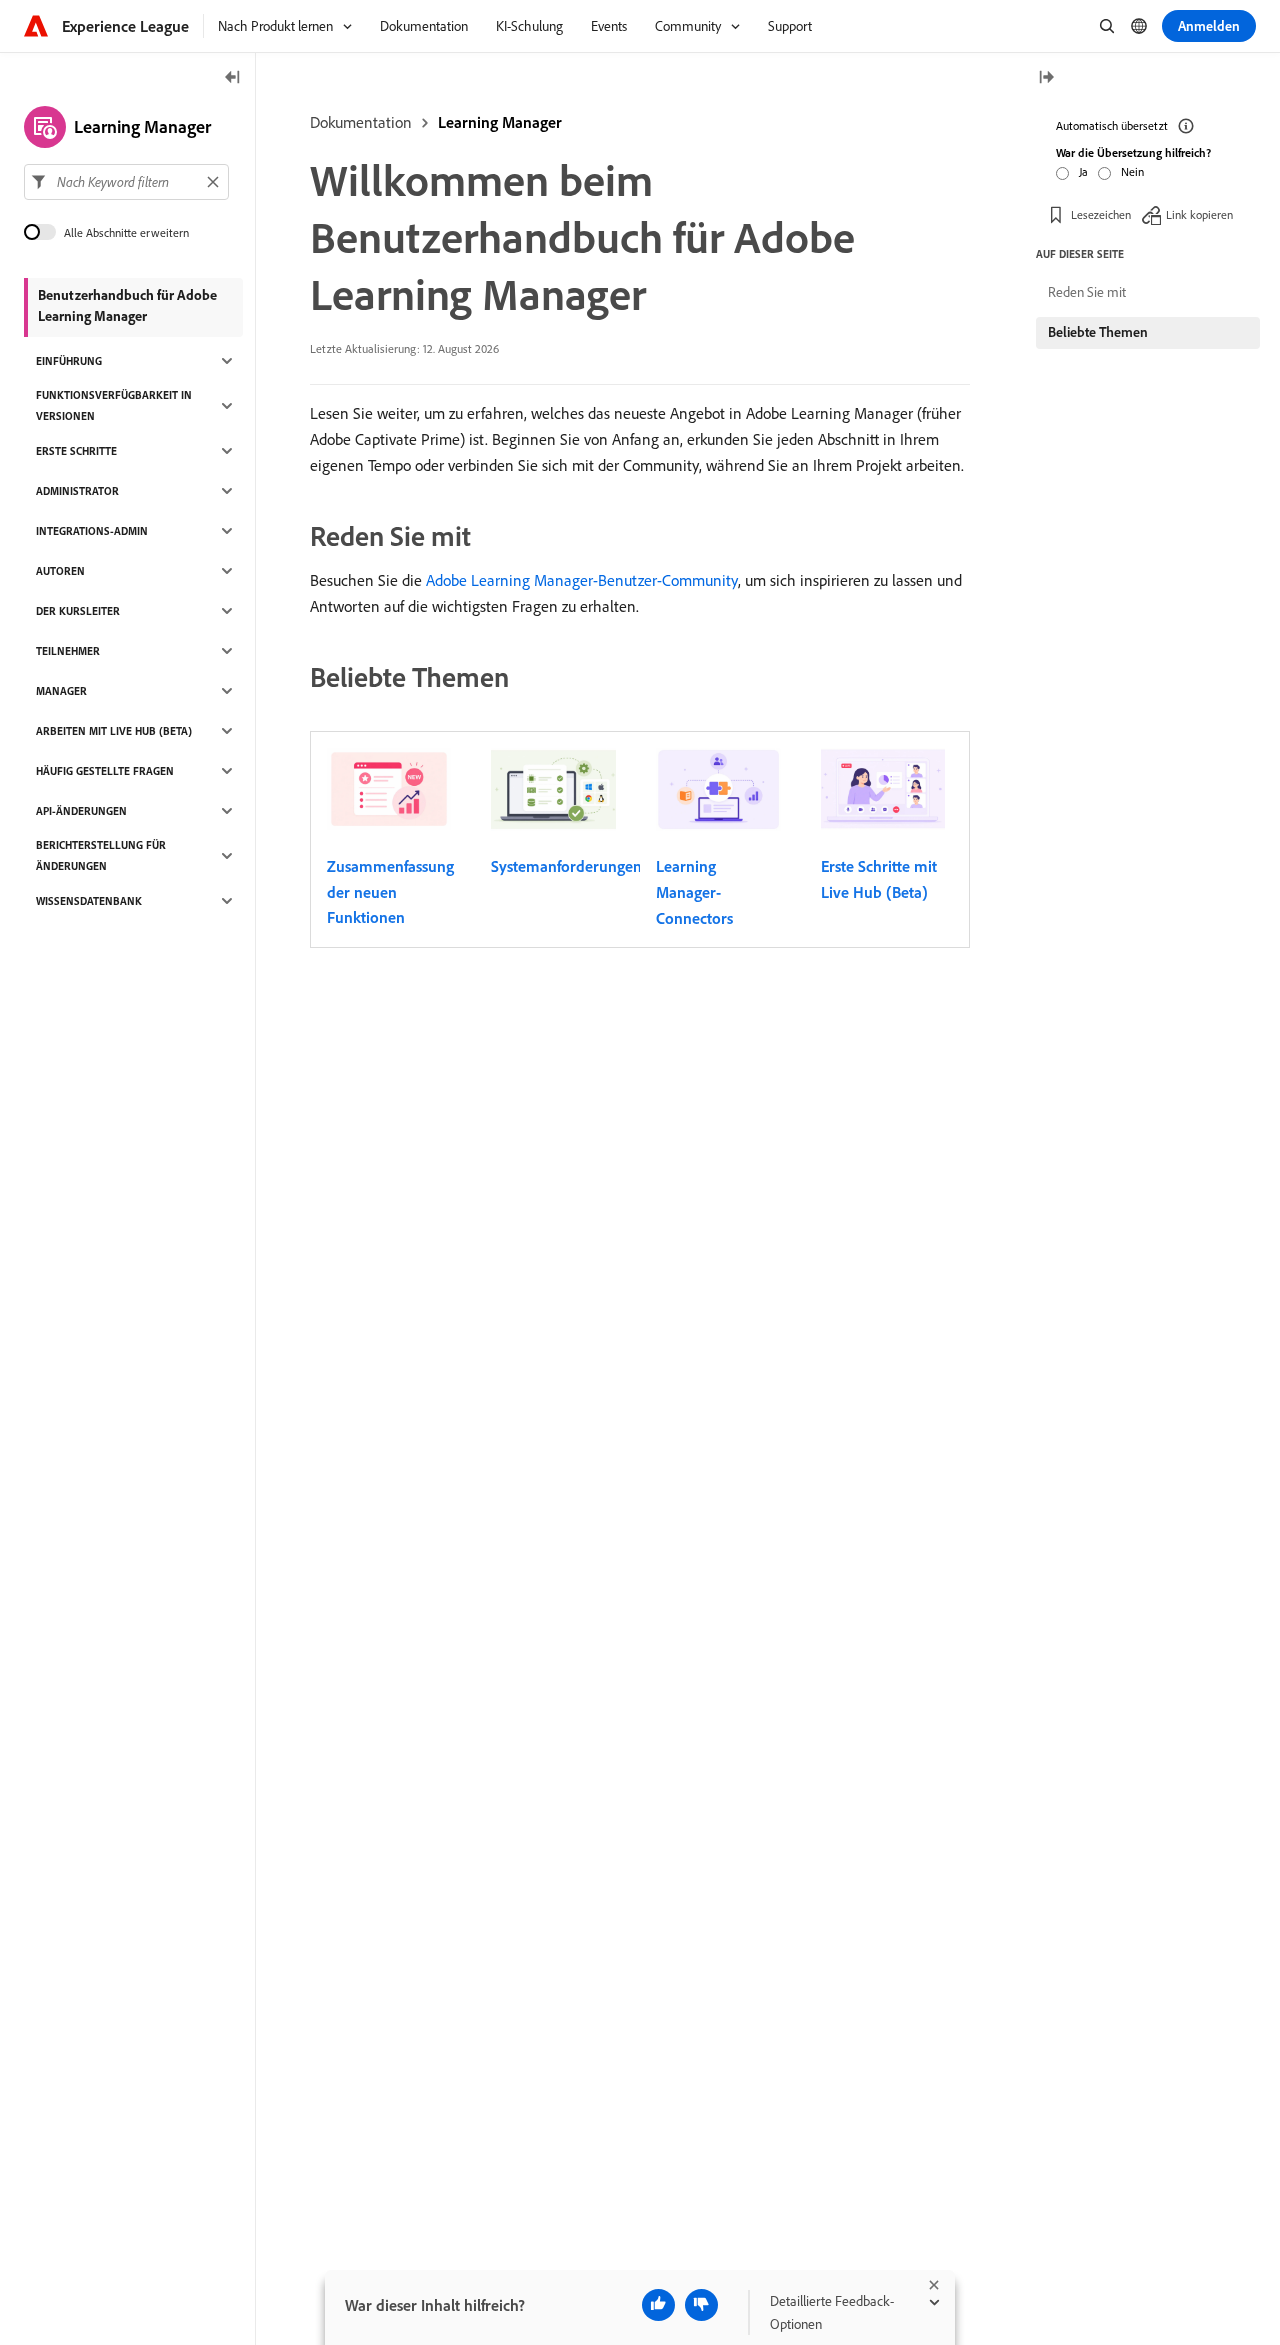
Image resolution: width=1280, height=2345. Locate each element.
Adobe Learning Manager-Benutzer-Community (582, 580)
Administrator (77, 491)
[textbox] (126, 182)
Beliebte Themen (1098, 332)
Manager (61, 691)
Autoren (60, 571)
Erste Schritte (76, 451)
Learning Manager (500, 122)
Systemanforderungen (566, 866)
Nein (1132, 171)
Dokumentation (361, 122)
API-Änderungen (81, 811)
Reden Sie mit (1087, 292)
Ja (1083, 171)
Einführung (69, 361)
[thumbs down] (701, 2305)
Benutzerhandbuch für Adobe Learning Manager (127, 305)
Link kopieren (1199, 214)
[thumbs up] (658, 2305)
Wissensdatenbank (89, 901)
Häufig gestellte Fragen (105, 771)
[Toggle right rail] (1046, 78)
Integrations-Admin (92, 531)
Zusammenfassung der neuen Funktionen (390, 891)
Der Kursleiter (78, 611)
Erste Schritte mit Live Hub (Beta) (879, 879)
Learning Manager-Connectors (694, 891)
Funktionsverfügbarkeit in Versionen (114, 405)
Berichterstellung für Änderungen (101, 855)
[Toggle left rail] (233, 78)
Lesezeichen (1101, 214)
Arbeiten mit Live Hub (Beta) (114, 731)
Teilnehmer (68, 651)
